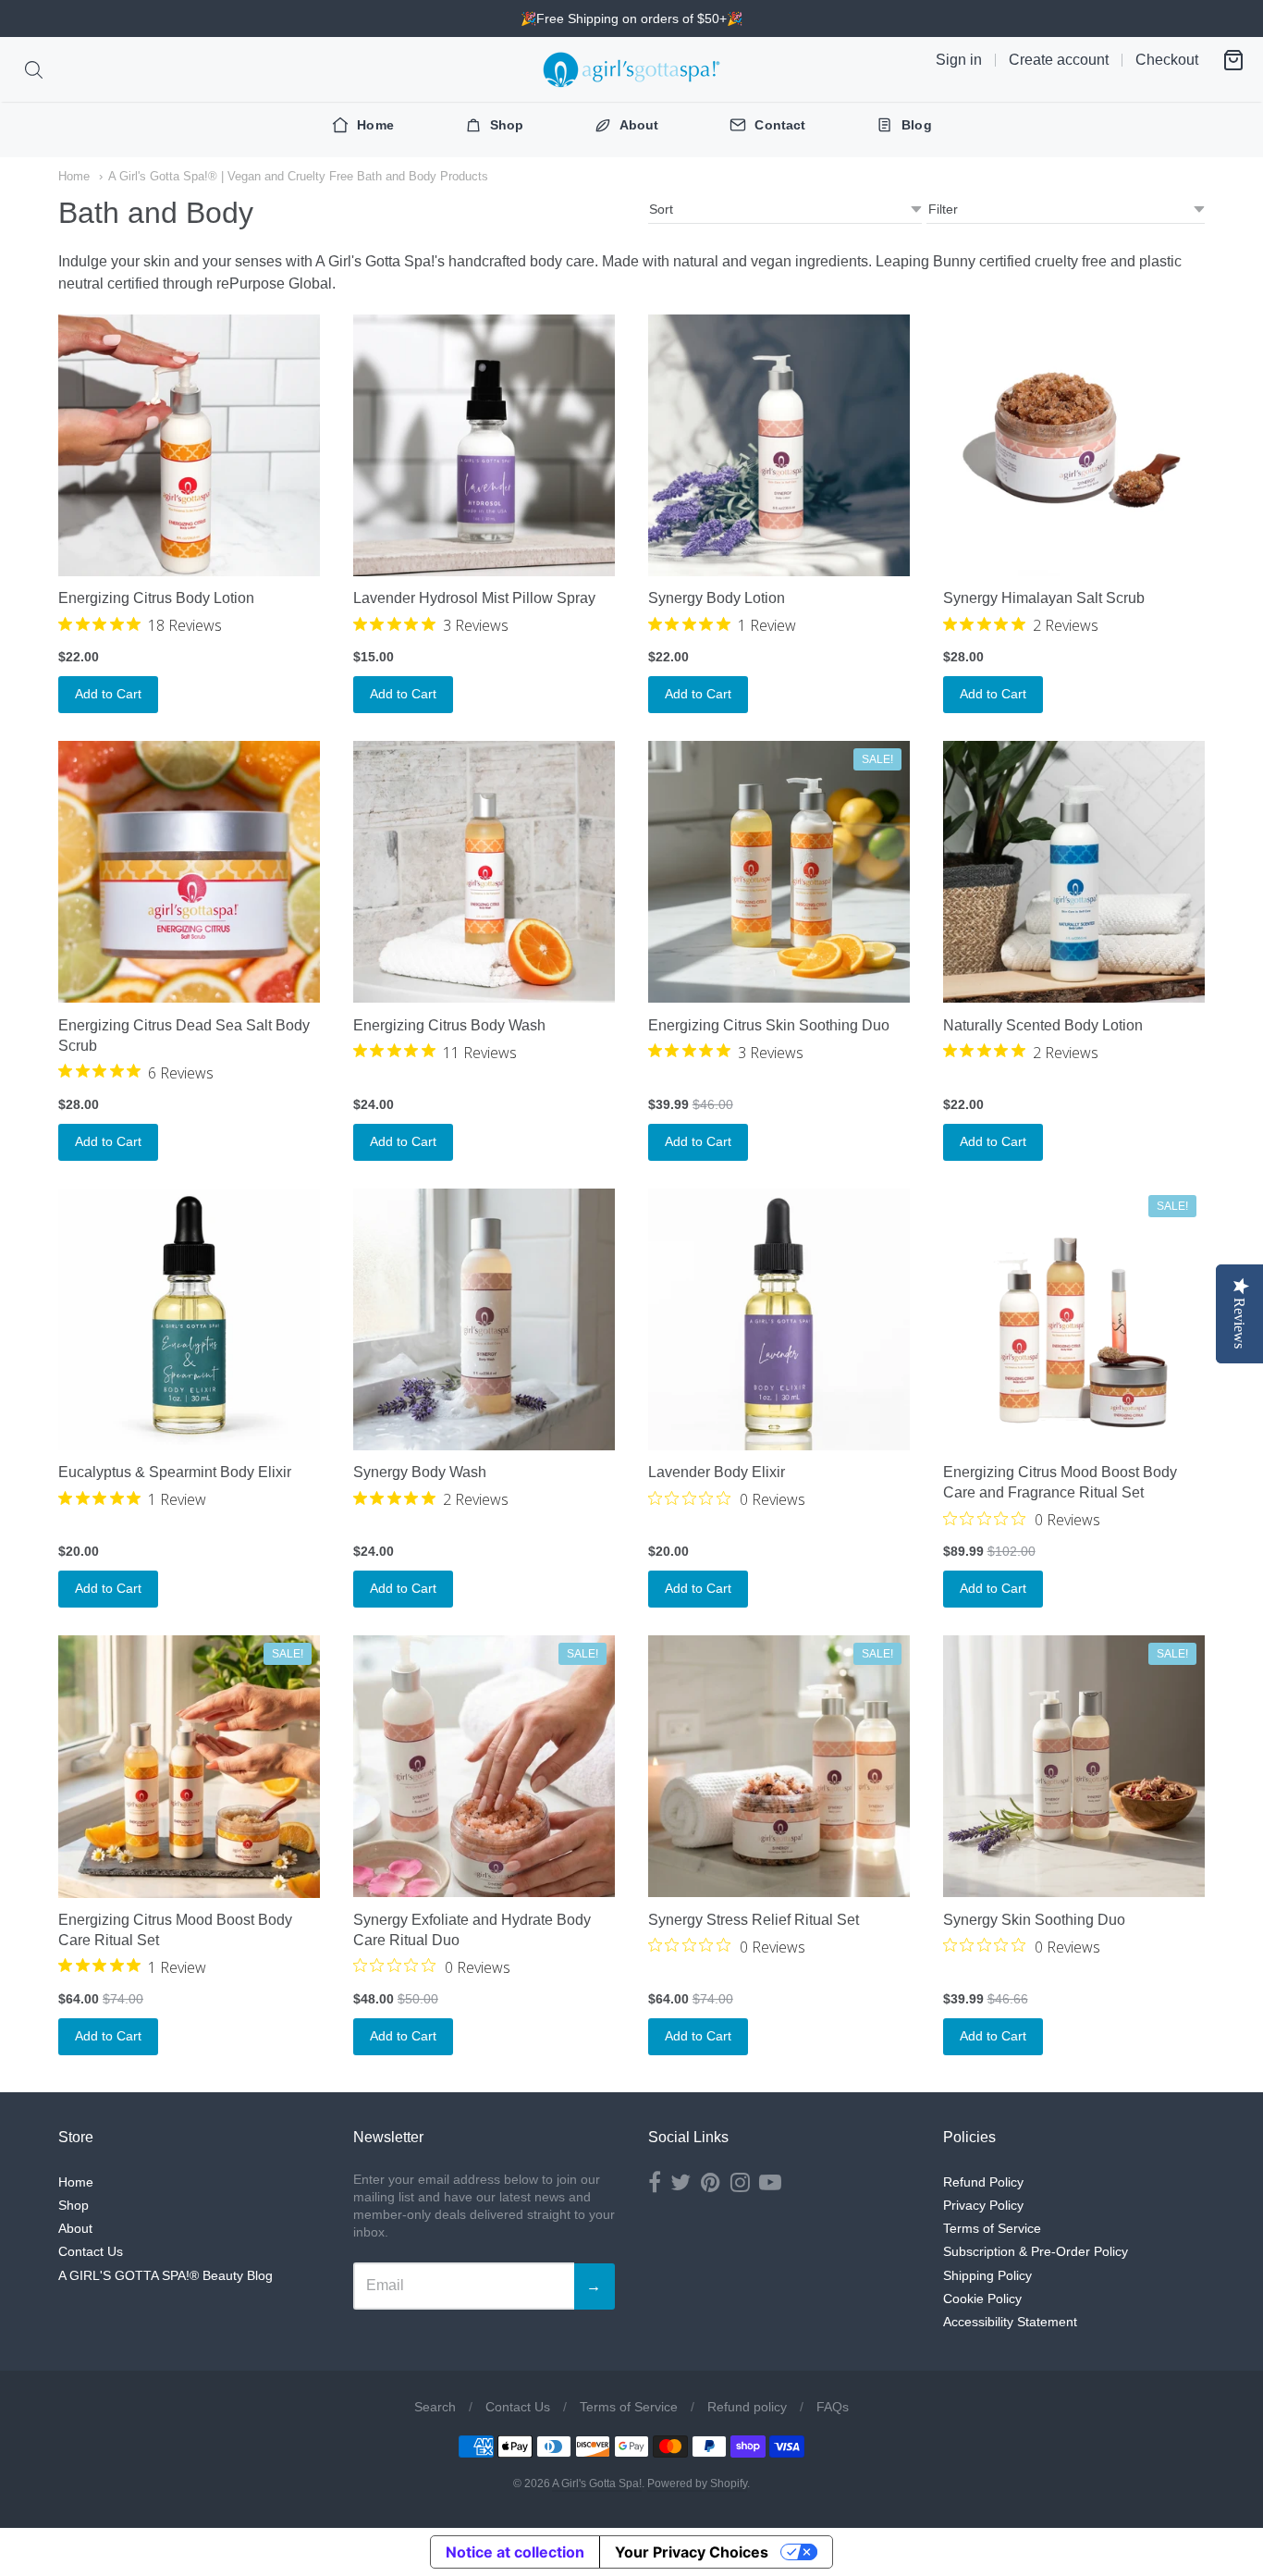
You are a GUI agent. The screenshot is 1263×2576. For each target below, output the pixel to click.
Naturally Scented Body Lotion (1043, 1025)
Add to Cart (108, 694)
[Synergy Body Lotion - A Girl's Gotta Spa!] (779, 445)
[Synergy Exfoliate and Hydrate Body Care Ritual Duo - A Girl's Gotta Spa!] (484, 1766)
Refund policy (747, 2407)
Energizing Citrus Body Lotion (156, 598)
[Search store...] (34, 70)
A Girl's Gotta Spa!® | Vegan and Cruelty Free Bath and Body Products (298, 176)
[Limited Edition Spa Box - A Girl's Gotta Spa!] (1074, 1319)
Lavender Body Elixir (717, 1472)
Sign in (959, 60)
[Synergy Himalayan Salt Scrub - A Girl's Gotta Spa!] (1074, 445)
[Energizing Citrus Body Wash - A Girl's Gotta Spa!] (484, 872)
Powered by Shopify (697, 2484)
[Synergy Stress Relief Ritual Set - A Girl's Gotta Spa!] (779, 1766)
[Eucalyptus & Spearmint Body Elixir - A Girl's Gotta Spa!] (189, 1319)
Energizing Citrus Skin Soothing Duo (769, 1025)
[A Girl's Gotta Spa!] (631, 69)
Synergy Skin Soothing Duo (1034, 1920)
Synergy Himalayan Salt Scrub (1044, 598)
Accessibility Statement (1010, 2322)
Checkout (1167, 60)
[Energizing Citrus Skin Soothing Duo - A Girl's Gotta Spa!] (779, 872)
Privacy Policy (983, 2205)
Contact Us (91, 2251)
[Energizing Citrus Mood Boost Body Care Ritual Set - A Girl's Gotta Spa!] (189, 1767)
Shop (74, 2205)
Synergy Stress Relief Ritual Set (754, 1920)
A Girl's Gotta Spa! (597, 2484)
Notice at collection (515, 2552)
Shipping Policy (987, 2275)
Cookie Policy (982, 2299)
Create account (1059, 60)
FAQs (833, 2407)
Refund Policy (983, 2182)
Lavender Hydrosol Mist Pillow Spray (474, 598)
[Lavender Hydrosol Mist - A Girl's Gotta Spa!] (484, 445)
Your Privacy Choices (692, 2552)
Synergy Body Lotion (717, 598)
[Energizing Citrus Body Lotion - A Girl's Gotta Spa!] (189, 445)
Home (74, 176)
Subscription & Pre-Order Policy (1036, 2251)
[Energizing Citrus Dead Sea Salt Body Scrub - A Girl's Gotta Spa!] (189, 872)
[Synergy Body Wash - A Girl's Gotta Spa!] (484, 1319)
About (75, 2228)
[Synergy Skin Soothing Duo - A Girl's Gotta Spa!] (1074, 1766)
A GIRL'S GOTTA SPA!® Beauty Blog (166, 2275)
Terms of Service (992, 2228)
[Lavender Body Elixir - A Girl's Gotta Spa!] (779, 1319)
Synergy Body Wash (420, 1472)
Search (435, 2407)
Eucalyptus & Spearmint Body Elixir (175, 1472)
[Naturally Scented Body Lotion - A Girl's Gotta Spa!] (1074, 872)
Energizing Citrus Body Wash (449, 1025)
